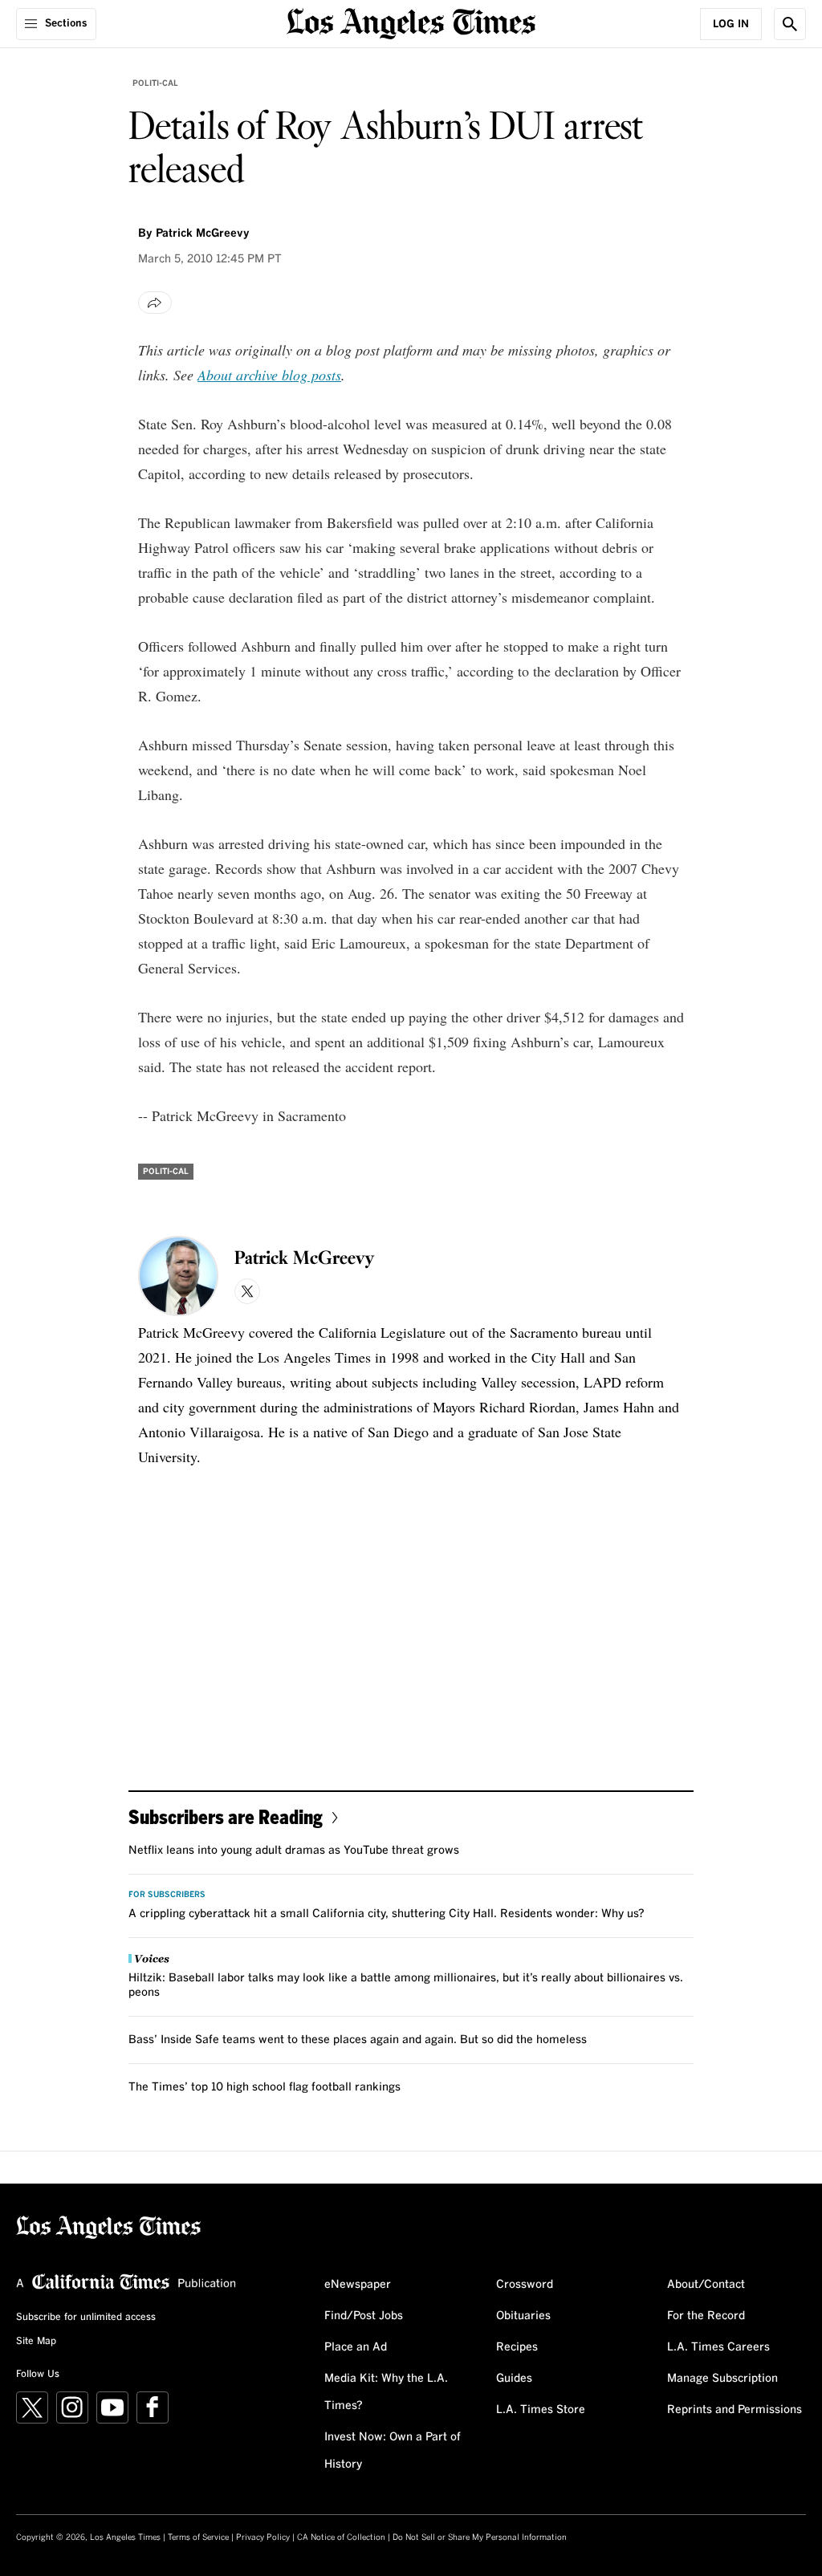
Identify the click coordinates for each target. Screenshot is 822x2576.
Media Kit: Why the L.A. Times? (386, 2392)
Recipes (517, 2347)
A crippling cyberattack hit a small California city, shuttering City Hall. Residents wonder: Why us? (387, 1914)
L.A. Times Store (541, 2410)
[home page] (411, 22)
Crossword (525, 2285)
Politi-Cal (155, 83)
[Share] (155, 303)
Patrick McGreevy (203, 234)
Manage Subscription (722, 2379)
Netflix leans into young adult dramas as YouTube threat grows (294, 1851)
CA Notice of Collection (341, 2537)
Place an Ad (356, 2347)
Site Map (36, 2342)
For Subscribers (167, 1895)
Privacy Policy (263, 2537)
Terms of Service (198, 2537)
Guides (514, 2379)
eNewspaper (358, 2285)
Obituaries (523, 2316)
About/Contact (706, 2285)
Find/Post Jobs (364, 2316)
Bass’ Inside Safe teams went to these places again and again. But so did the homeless (358, 2040)
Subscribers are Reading (226, 1816)
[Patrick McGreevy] (178, 1276)
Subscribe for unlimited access (86, 2318)
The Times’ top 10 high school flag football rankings (265, 2087)
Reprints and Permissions (735, 2410)
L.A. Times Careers (718, 2347)
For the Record (706, 2316)
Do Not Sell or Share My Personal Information (480, 2537)
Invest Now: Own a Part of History (393, 2451)
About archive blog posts (269, 375)
